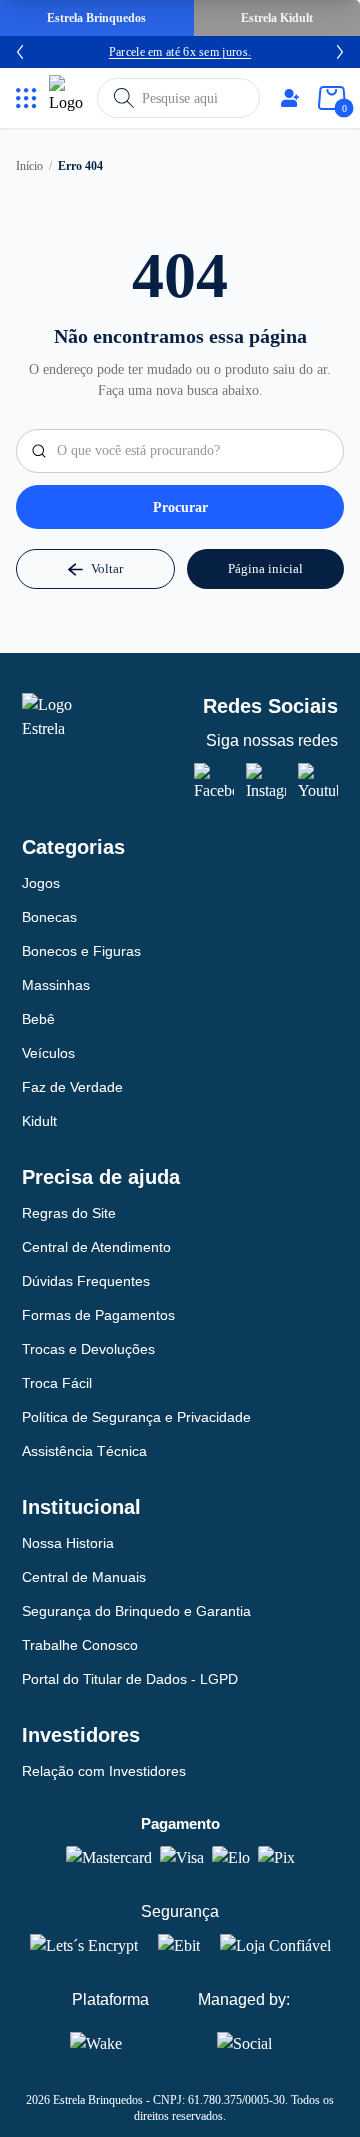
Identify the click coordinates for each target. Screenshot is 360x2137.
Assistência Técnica (84, 1451)
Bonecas (49, 917)
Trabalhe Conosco (80, 1645)
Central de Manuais (84, 1577)
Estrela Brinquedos (96, 18)
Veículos (48, 1053)
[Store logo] (69, 98)
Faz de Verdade (72, 1087)
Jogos (41, 883)
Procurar (180, 507)
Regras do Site (69, 1213)
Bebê (38, 1019)
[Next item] (340, 52)
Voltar (107, 568)
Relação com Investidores (104, 1771)
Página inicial (265, 568)
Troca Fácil (57, 1383)
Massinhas (56, 985)
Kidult (39, 1121)
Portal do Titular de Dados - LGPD (130, 1679)
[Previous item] (20, 52)
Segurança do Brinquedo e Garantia (136, 1611)
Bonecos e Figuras (81, 951)
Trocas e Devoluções (88, 1349)
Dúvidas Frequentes (86, 1281)
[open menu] (26, 98)
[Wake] (110, 2043)
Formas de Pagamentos (98, 1315)
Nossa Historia (68, 1543)
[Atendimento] (290, 98)
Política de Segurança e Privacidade (136, 1417)
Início (29, 166)
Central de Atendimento (96, 1247)
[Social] (244, 2040)
